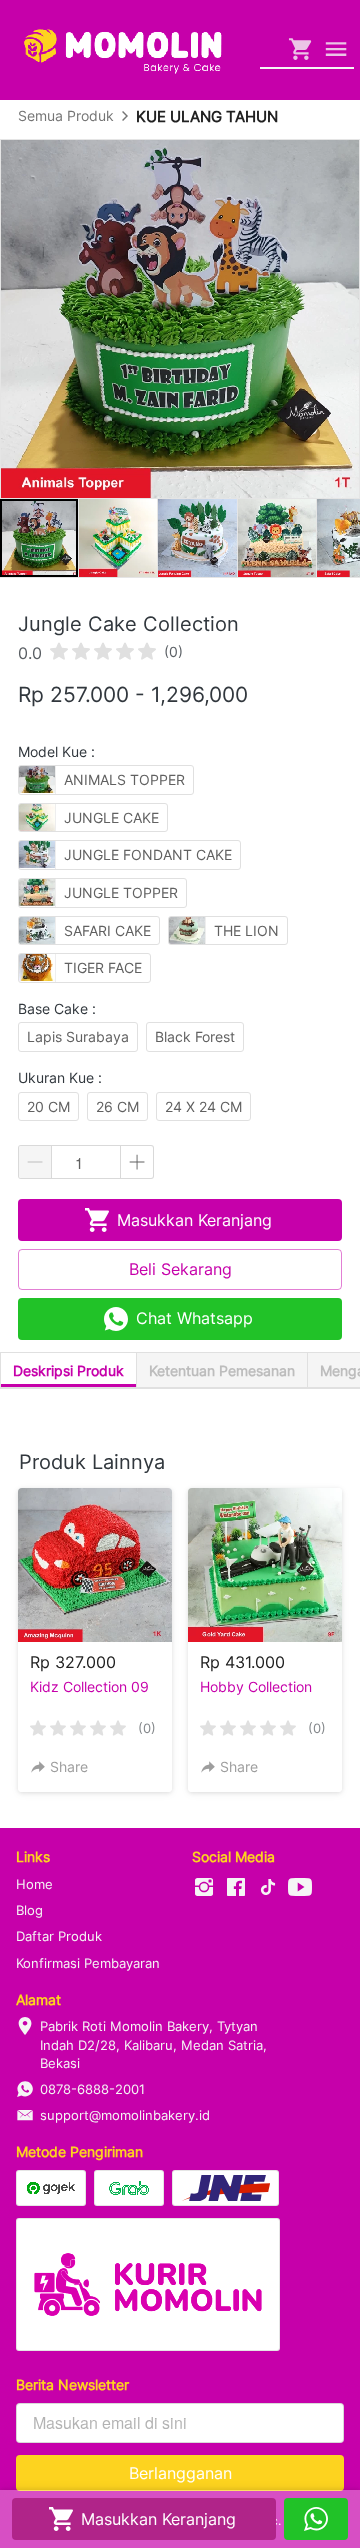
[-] (204, 1888)
